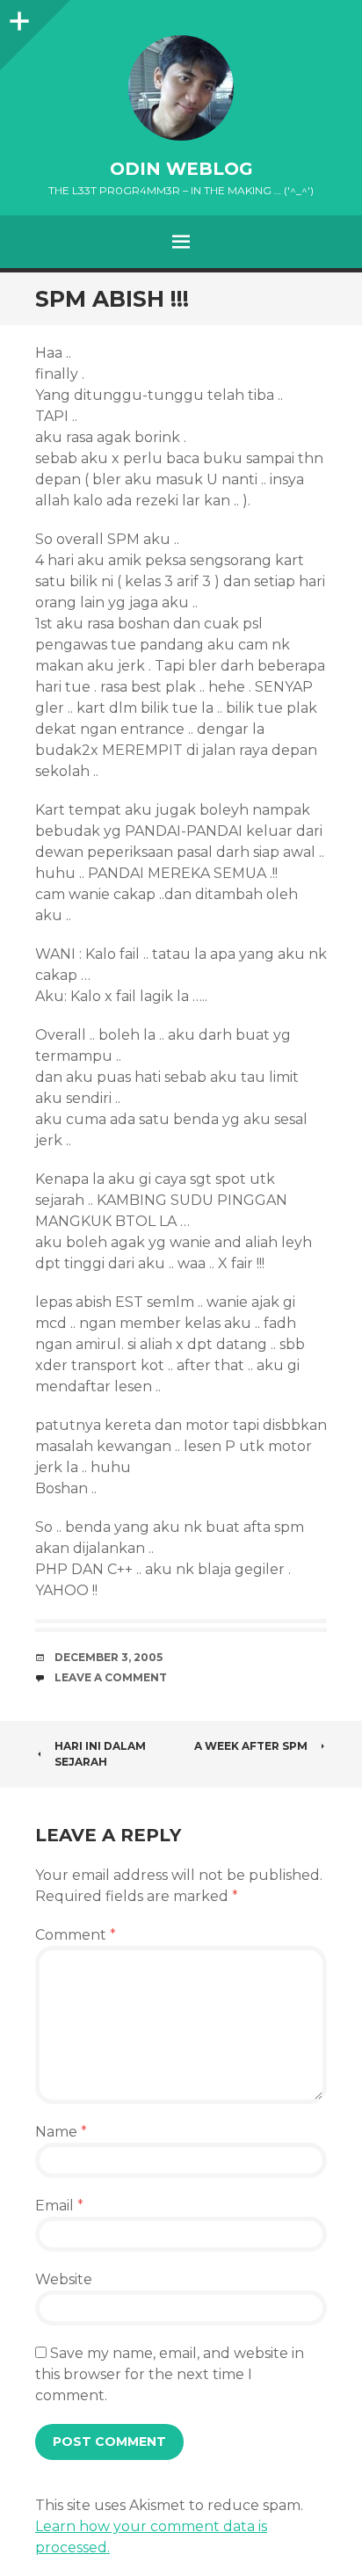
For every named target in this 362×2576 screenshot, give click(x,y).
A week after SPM (251, 1746)
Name (61, 2132)
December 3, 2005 (109, 1657)
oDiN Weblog (181, 169)
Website (64, 2279)
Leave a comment (111, 1677)
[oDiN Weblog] (181, 88)
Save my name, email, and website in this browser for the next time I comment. (170, 2374)
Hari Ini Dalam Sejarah (100, 1754)
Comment (76, 1935)
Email (59, 2206)
